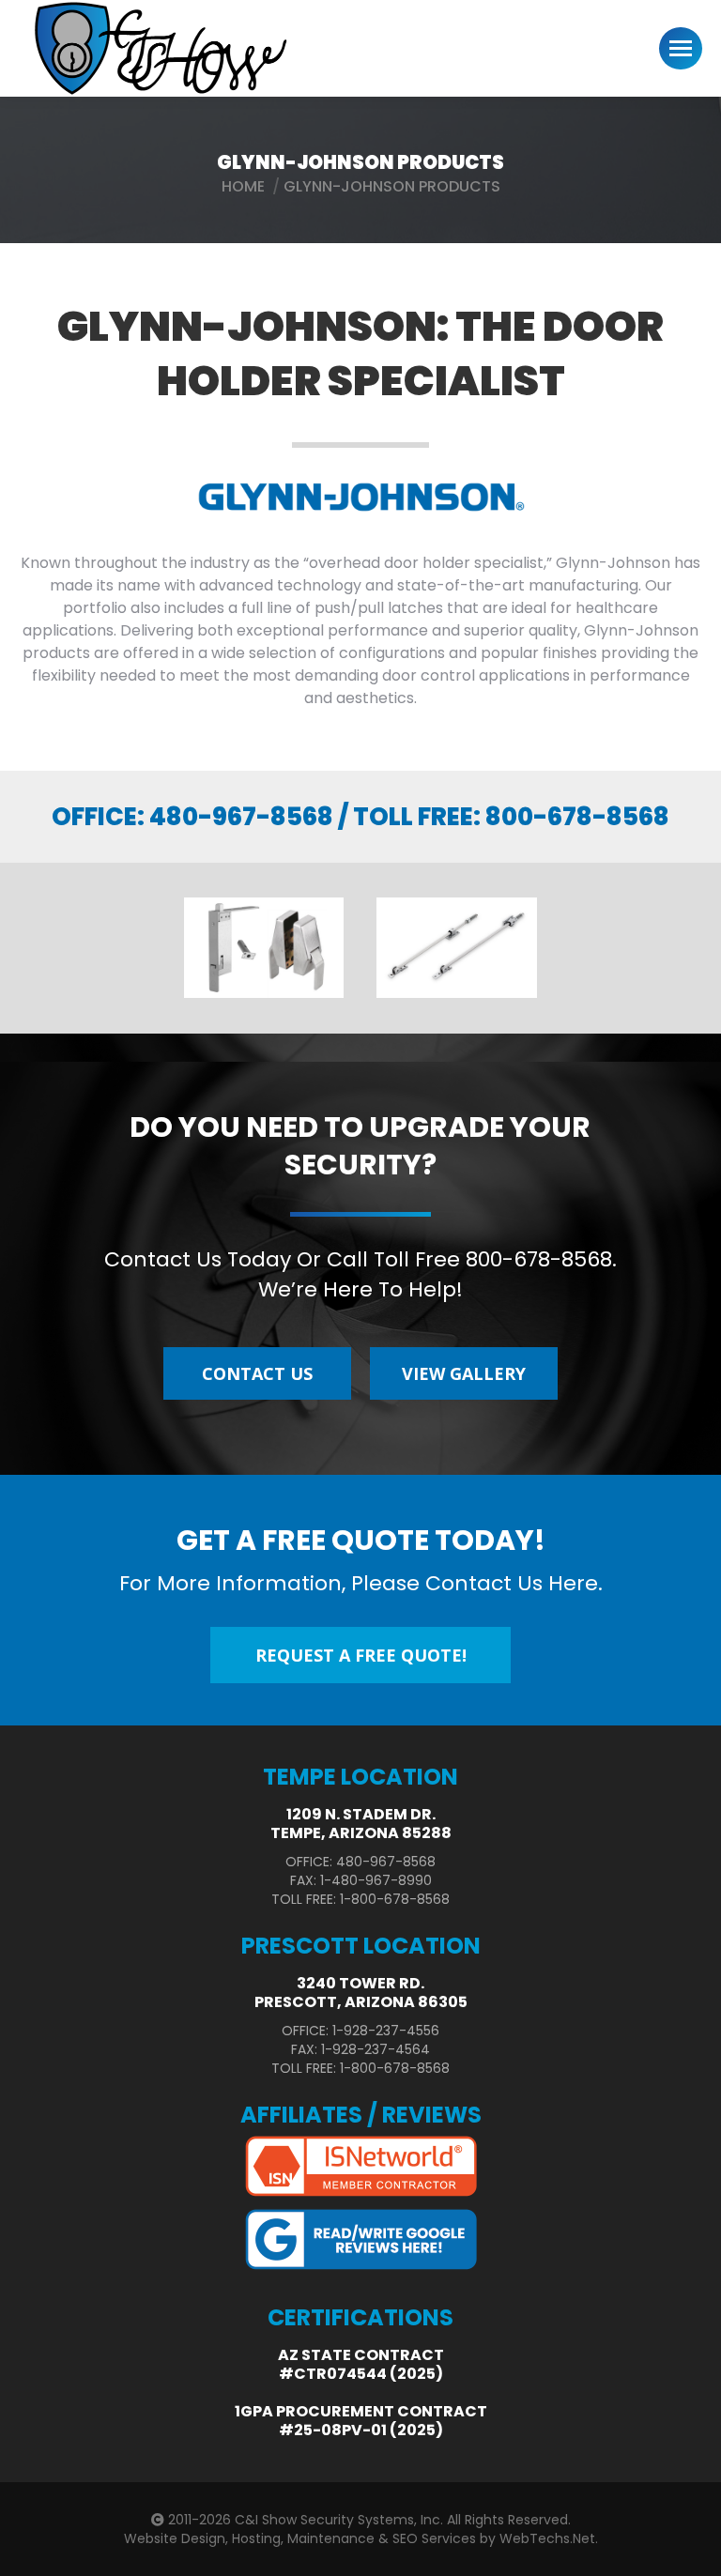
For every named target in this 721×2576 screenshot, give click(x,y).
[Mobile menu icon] (681, 48)
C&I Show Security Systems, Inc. (339, 2520)
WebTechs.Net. (549, 2538)
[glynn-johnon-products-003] (264, 948)
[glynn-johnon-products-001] (457, 948)
